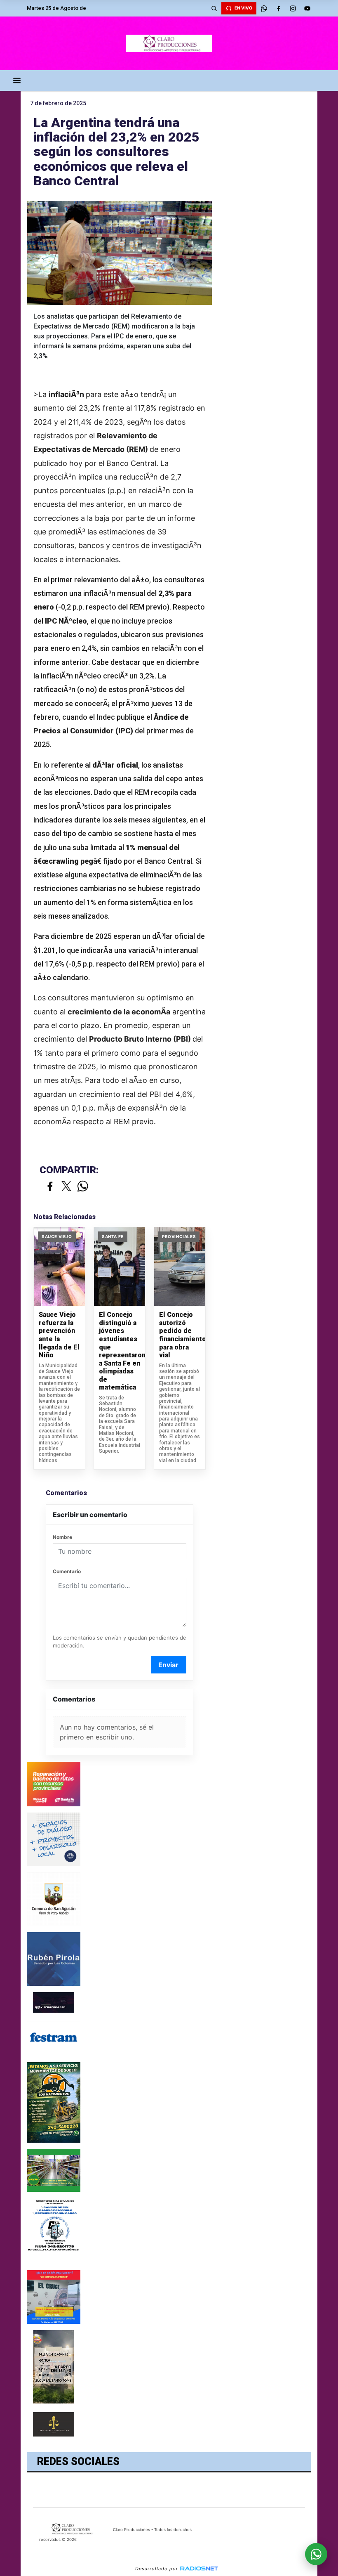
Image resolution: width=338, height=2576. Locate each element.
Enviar (168, 1665)
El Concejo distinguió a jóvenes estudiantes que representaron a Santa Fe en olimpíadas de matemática (120, 1351)
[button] (214, 8)
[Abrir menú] (17, 80)
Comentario (67, 1571)
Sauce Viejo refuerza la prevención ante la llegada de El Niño (59, 1335)
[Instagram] (293, 8)
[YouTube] (307, 8)
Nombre (62, 1537)
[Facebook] (278, 8)
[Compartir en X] (66, 1187)
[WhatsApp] (264, 8)
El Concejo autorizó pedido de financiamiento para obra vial (180, 1335)
